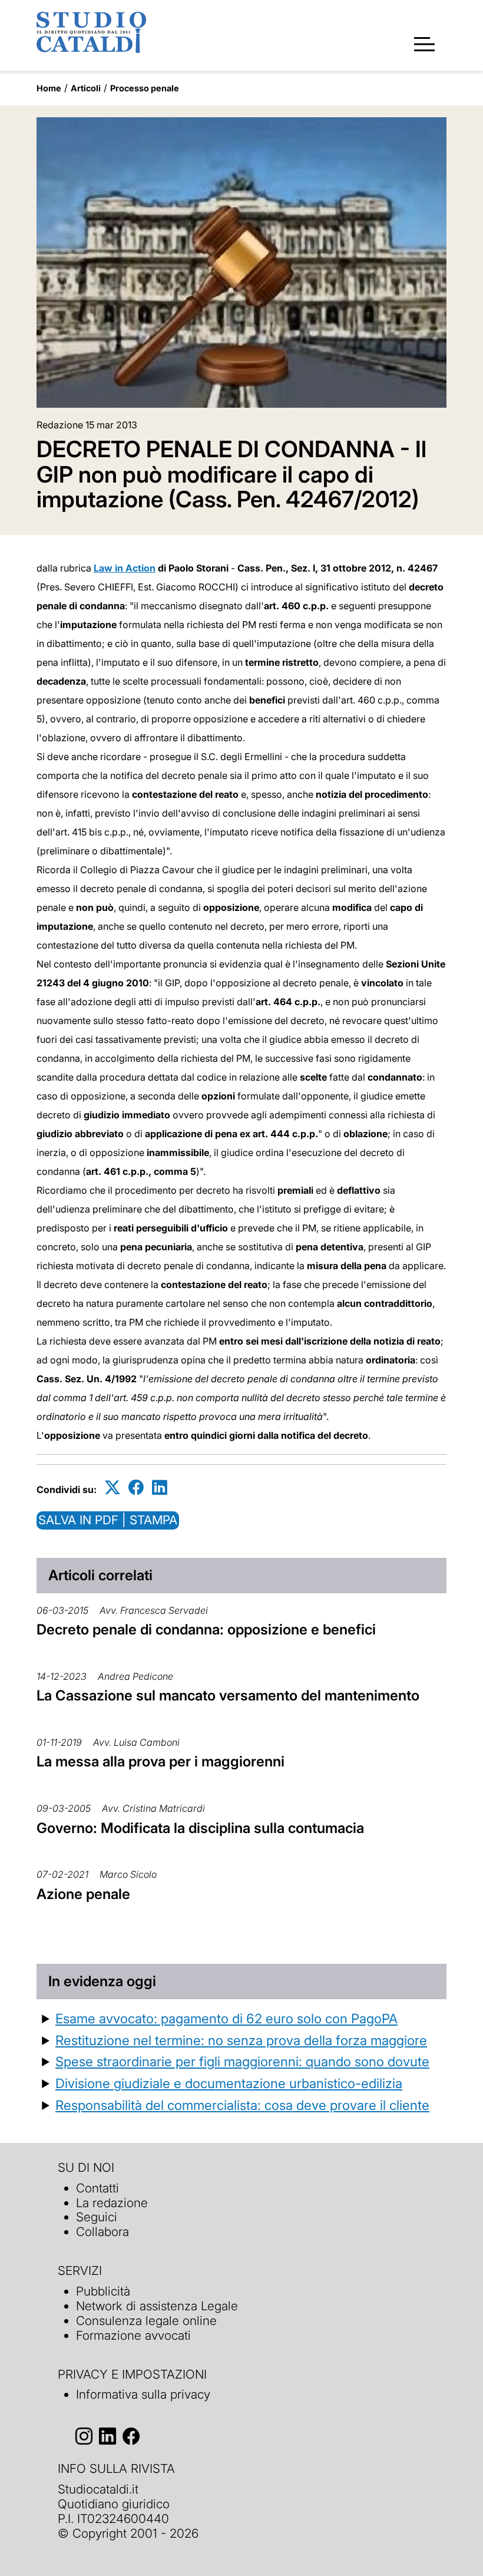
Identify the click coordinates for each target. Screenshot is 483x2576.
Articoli (86, 88)
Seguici (97, 2217)
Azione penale (83, 1894)
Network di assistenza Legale (157, 2306)
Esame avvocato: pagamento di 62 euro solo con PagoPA (226, 2018)
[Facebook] (136, 1487)
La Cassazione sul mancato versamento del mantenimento (228, 1695)
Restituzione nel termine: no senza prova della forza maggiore (241, 2040)
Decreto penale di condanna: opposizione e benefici (206, 1629)
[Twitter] (113, 1487)
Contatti (97, 2188)
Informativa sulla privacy (143, 2394)
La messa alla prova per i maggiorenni (161, 1761)
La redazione (112, 2203)
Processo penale (145, 88)
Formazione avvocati (133, 2335)
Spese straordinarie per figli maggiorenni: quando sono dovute (242, 2061)
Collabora (102, 2232)
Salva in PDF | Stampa (108, 1520)
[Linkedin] (160, 1487)
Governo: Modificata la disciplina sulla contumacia (200, 1828)
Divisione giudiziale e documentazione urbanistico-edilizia (229, 2083)
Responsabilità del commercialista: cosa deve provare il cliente (242, 2105)
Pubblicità (103, 2291)
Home (49, 88)
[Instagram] (84, 2436)
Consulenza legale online (146, 2321)
